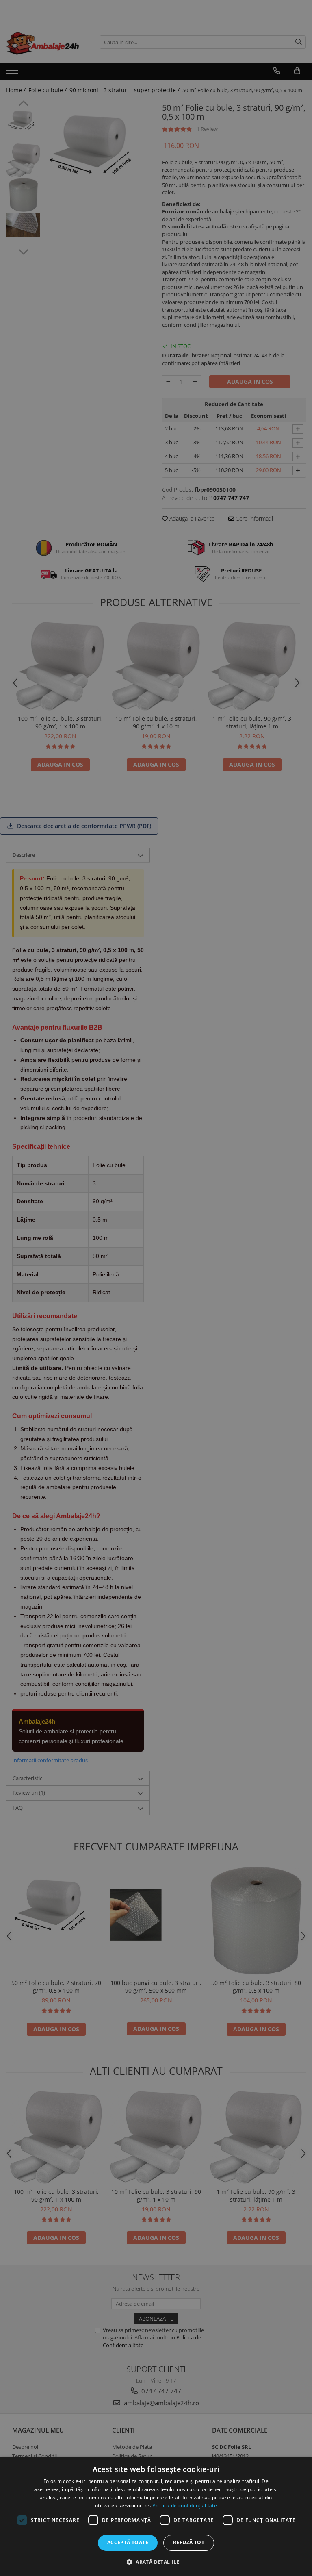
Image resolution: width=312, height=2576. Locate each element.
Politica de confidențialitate (185, 2505)
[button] (156, 2562)
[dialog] (156, 2517)
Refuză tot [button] (189, 2542)
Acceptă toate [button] (128, 2542)
